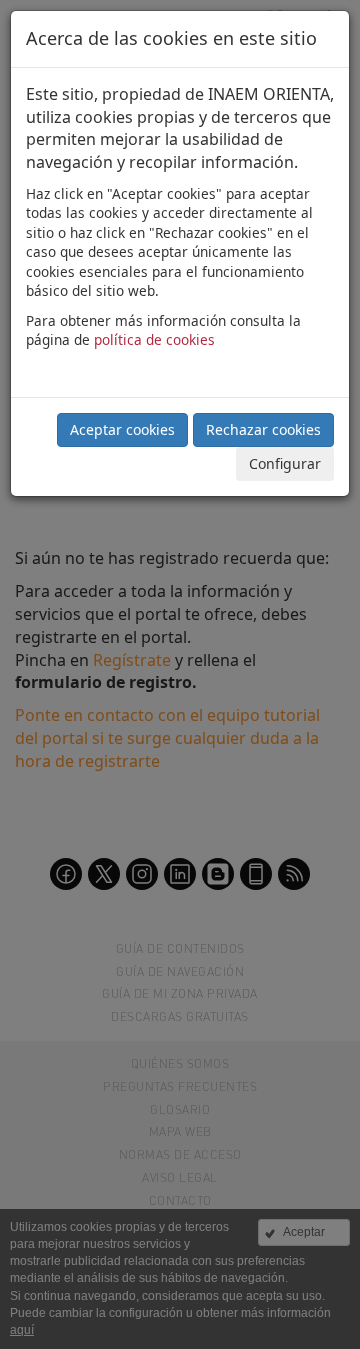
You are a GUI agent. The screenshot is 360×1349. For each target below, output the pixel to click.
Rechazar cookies (263, 429)
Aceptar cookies (122, 429)
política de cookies (154, 339)
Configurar (285, 463)
